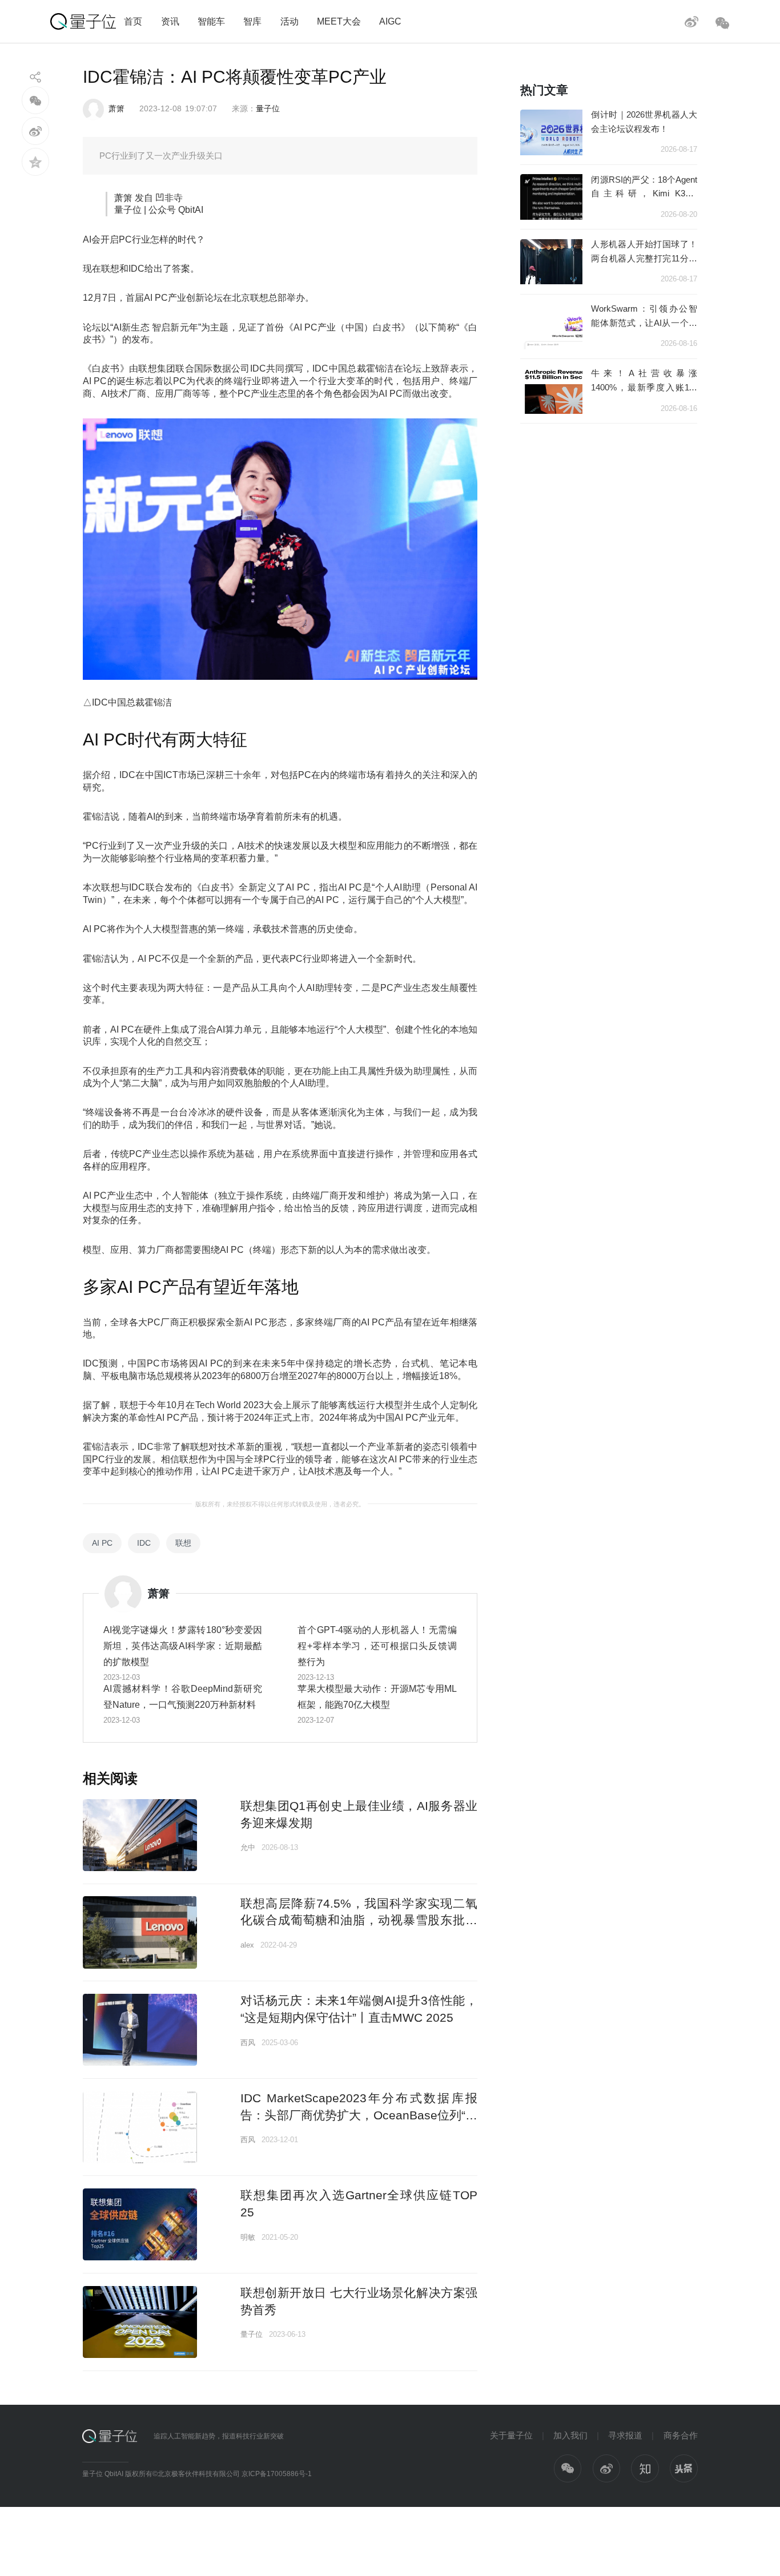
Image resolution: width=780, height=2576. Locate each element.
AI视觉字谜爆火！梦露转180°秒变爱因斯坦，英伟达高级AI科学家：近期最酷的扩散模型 (183, 1646)
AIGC (390, 21)
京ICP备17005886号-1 (277, 2474)
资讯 (170, 21)
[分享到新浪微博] (36, 131)
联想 (183, 1543)
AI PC (102, 1543)
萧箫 (116, 108)
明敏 (248, 2237)
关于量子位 (511, 2435)
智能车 (211, 21)
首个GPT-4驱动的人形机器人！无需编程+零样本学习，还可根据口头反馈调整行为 (377, 1646)
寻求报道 (625, 2435)
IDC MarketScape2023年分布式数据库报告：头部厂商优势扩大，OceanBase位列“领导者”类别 (359, 2115)
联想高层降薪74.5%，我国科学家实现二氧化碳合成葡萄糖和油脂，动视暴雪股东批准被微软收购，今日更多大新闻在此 (359, 1920)
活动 (290, 21)
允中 (248, 1847)
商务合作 (681, 2435)
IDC (144, 1543)
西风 (248, 2043)
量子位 (268, 108)
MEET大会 (339, 21)
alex (247, 1945)
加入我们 (570, 2435)
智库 (252, 21)
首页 (133, 21)
